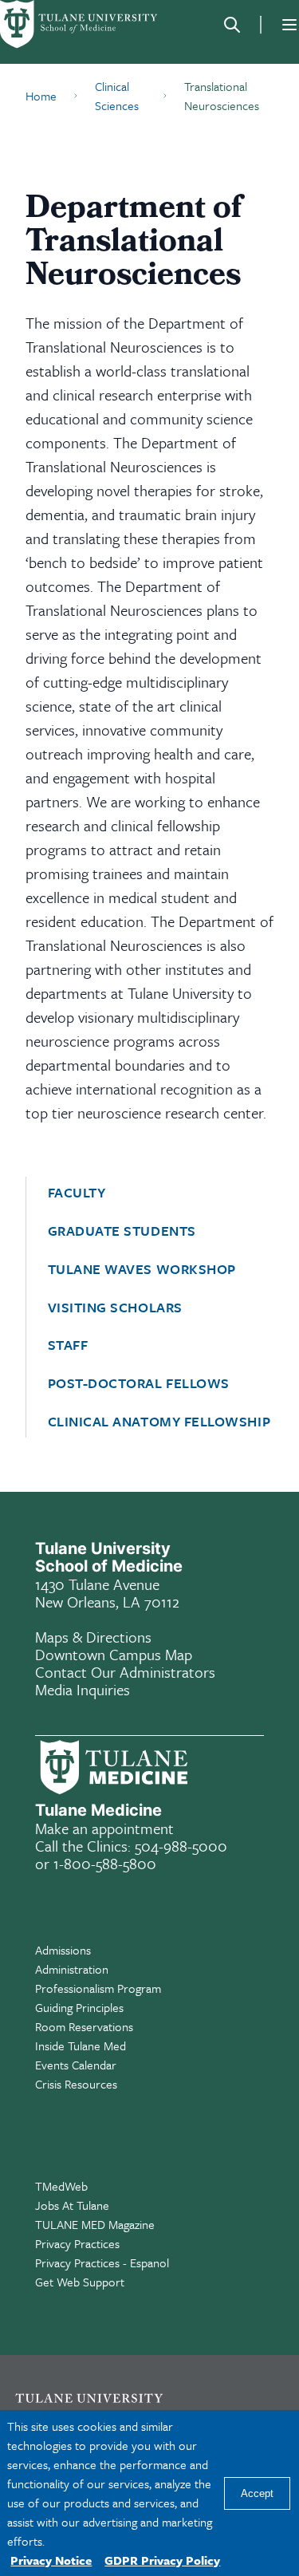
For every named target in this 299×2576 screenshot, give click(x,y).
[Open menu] (289, 25)
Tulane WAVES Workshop (142, 1269)
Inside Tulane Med (81, 2045)
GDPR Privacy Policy (162, 2560)
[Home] (80, 24)
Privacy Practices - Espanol (102, 2262)
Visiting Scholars (115, 1308)
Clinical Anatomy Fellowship (159, 1422)
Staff (68, 1345)
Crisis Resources (76, 2084)
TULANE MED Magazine (95, 2224)
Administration (72, 1969)
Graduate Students (122, 1231)
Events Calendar (76, 2065)
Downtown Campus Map (114, 1654)
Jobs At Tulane (72, 2205)
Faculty (77, 1193)
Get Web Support (80, 2282)
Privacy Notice (51, 2560)
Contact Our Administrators (125, 1672)
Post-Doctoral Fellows (139, 1383)
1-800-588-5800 (105, 1863)
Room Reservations (84, 2026)
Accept (257, 2493)
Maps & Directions (93, 1637)
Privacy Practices (77, 2243)
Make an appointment (104, 1828)
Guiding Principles (79, 2007)
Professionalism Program (98, 1988)
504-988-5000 (181, 1846)
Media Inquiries (83, 1689)
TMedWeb (61, 2186)
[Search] (232, 25)
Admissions (63, 1950)
